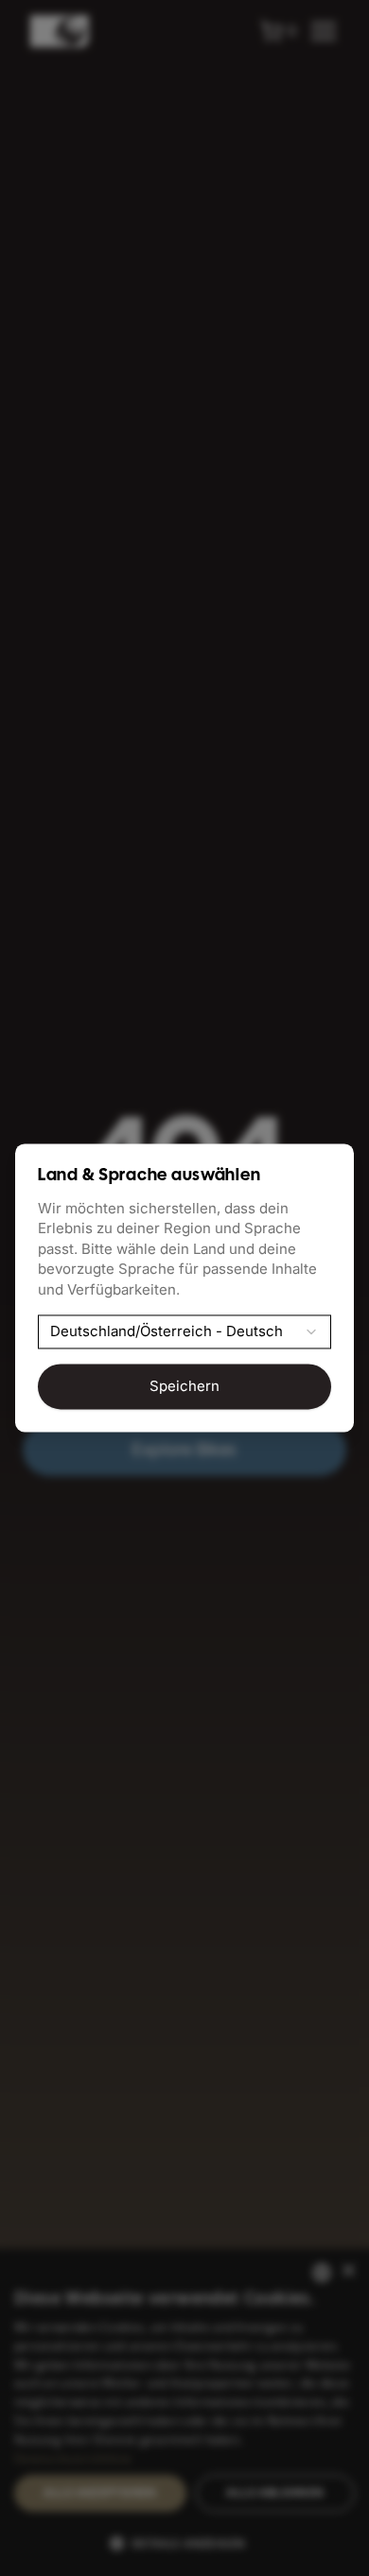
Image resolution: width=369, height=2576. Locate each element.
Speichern (184, 1387)
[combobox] (184, 1332)
